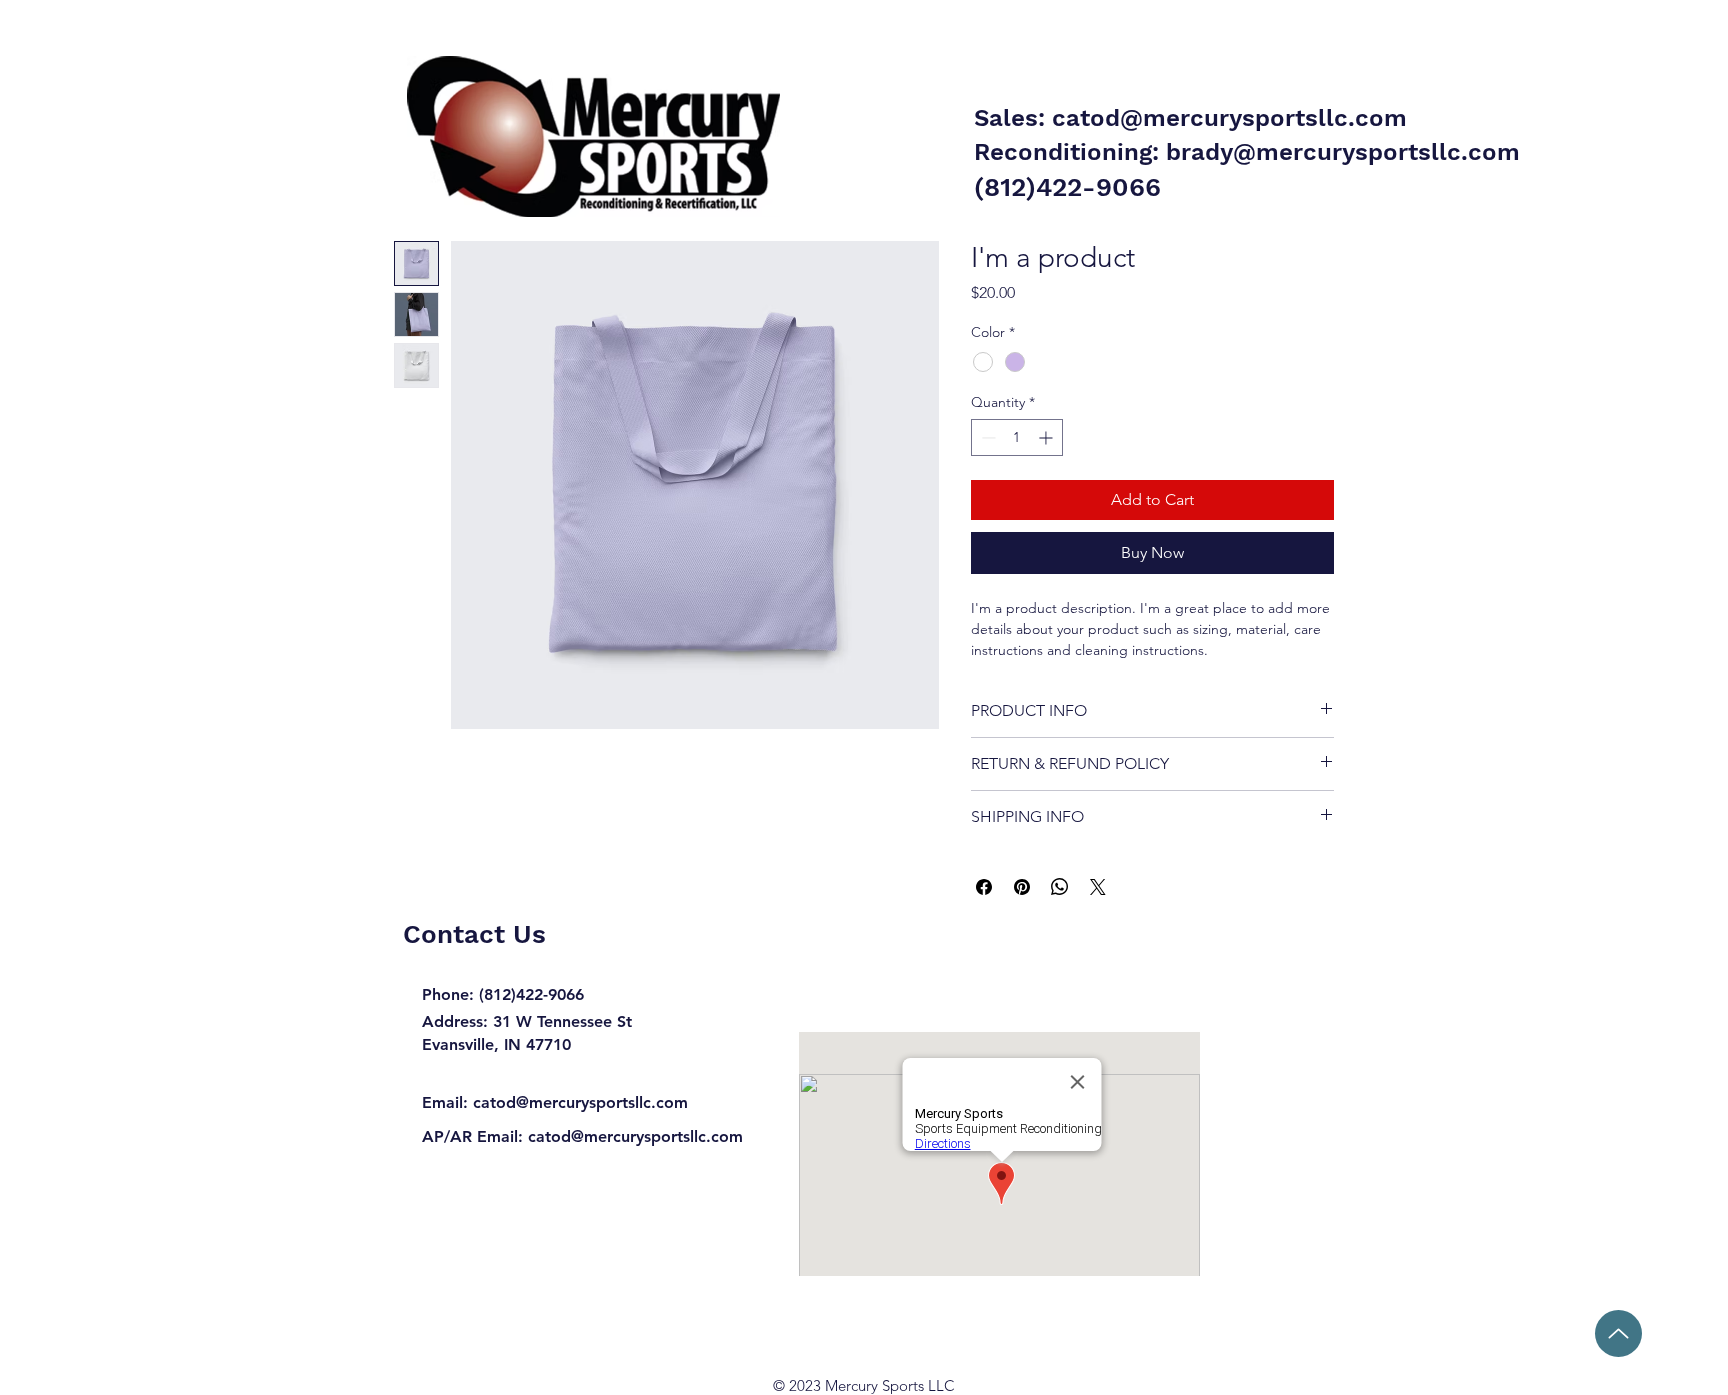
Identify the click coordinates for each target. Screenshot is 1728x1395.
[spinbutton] (1017, 437)
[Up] (1618, 1333)
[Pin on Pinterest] (1022, 887)
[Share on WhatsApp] (1060, 887)
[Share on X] (1098, 887)
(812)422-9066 (1067, 187)
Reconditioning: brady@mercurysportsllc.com (1247, 152)
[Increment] (1047, 437)
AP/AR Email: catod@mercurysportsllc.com (582, 1136)
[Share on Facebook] (984, 887)
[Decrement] (986, 437)
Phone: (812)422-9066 (503, 994)
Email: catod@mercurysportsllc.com (555, 1102)
